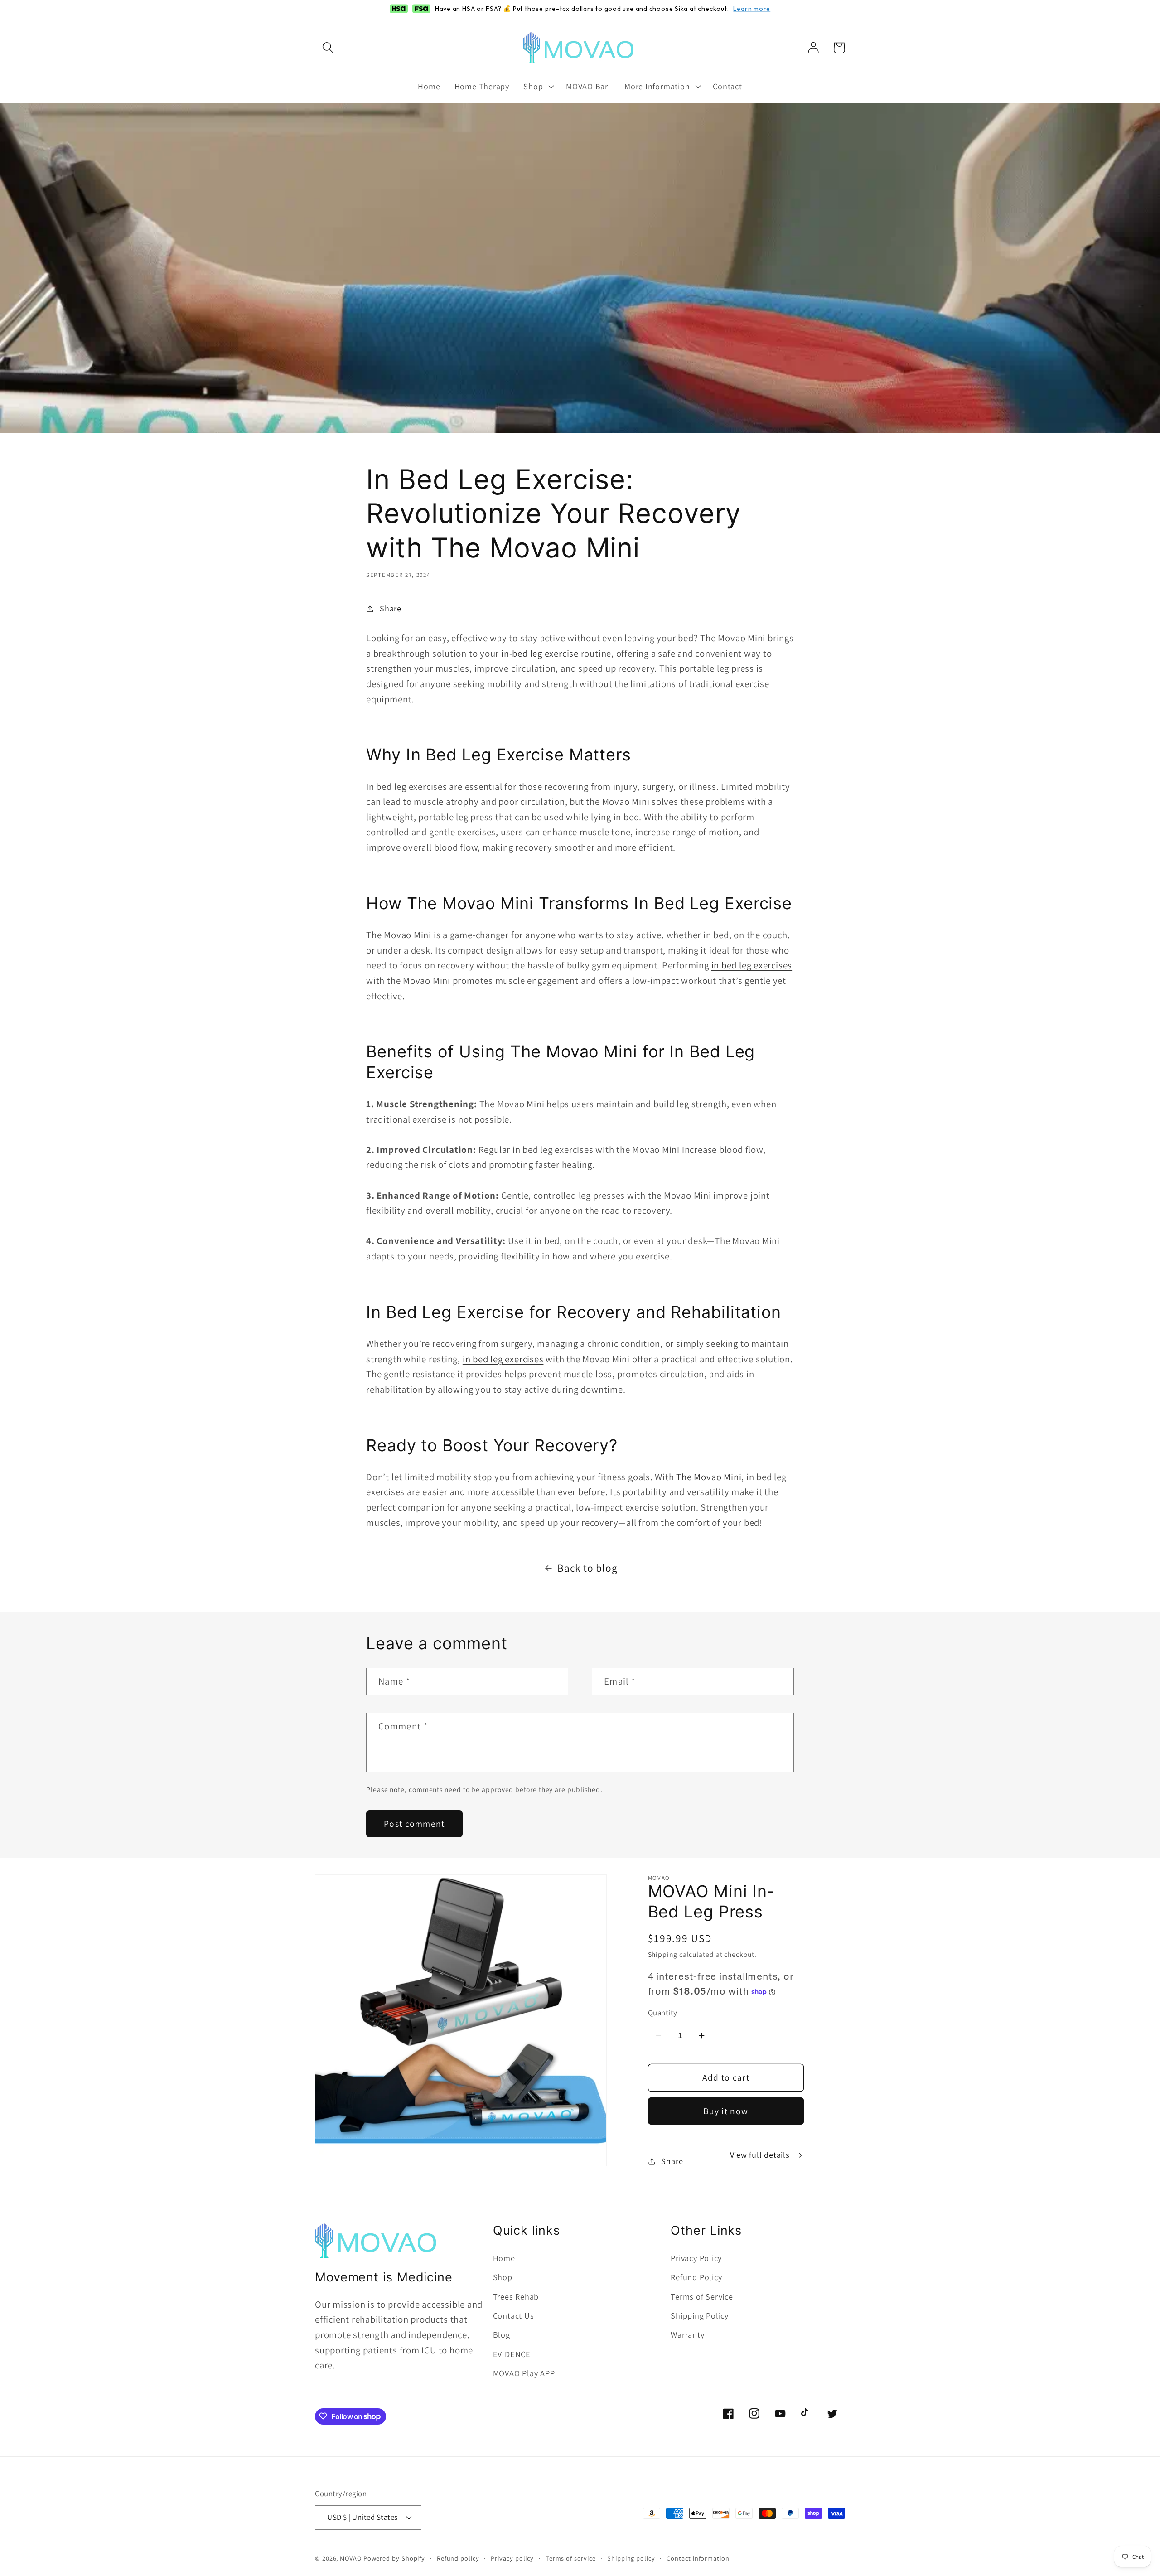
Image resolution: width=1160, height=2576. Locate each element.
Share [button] (391, 608)
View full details (760, 2155)
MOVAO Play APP (524, 2373)
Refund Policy (696, 2277)
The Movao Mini (709, 1477)
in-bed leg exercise (540, 653)
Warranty (687, 2335)
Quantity (663, 2013)
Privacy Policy (696, 2258)
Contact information (698, 2558)
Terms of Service (702, 2296)
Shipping (663, 1955)
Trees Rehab (516, 2296)
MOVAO (351, 2558)
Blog (502, 2335)
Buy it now (726, 2111)
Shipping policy (631, 2558)
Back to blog (587, 1568)
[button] (328, 48)
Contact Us (514, 2316)
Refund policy (458, 2558)
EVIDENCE (512, 2354)
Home (504, 2258)
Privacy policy (512, 2558)
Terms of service (571, 2558)
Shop (503, 2277)
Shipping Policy (700, 2316)
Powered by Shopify (394, 2558)
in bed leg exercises (752, 965)
